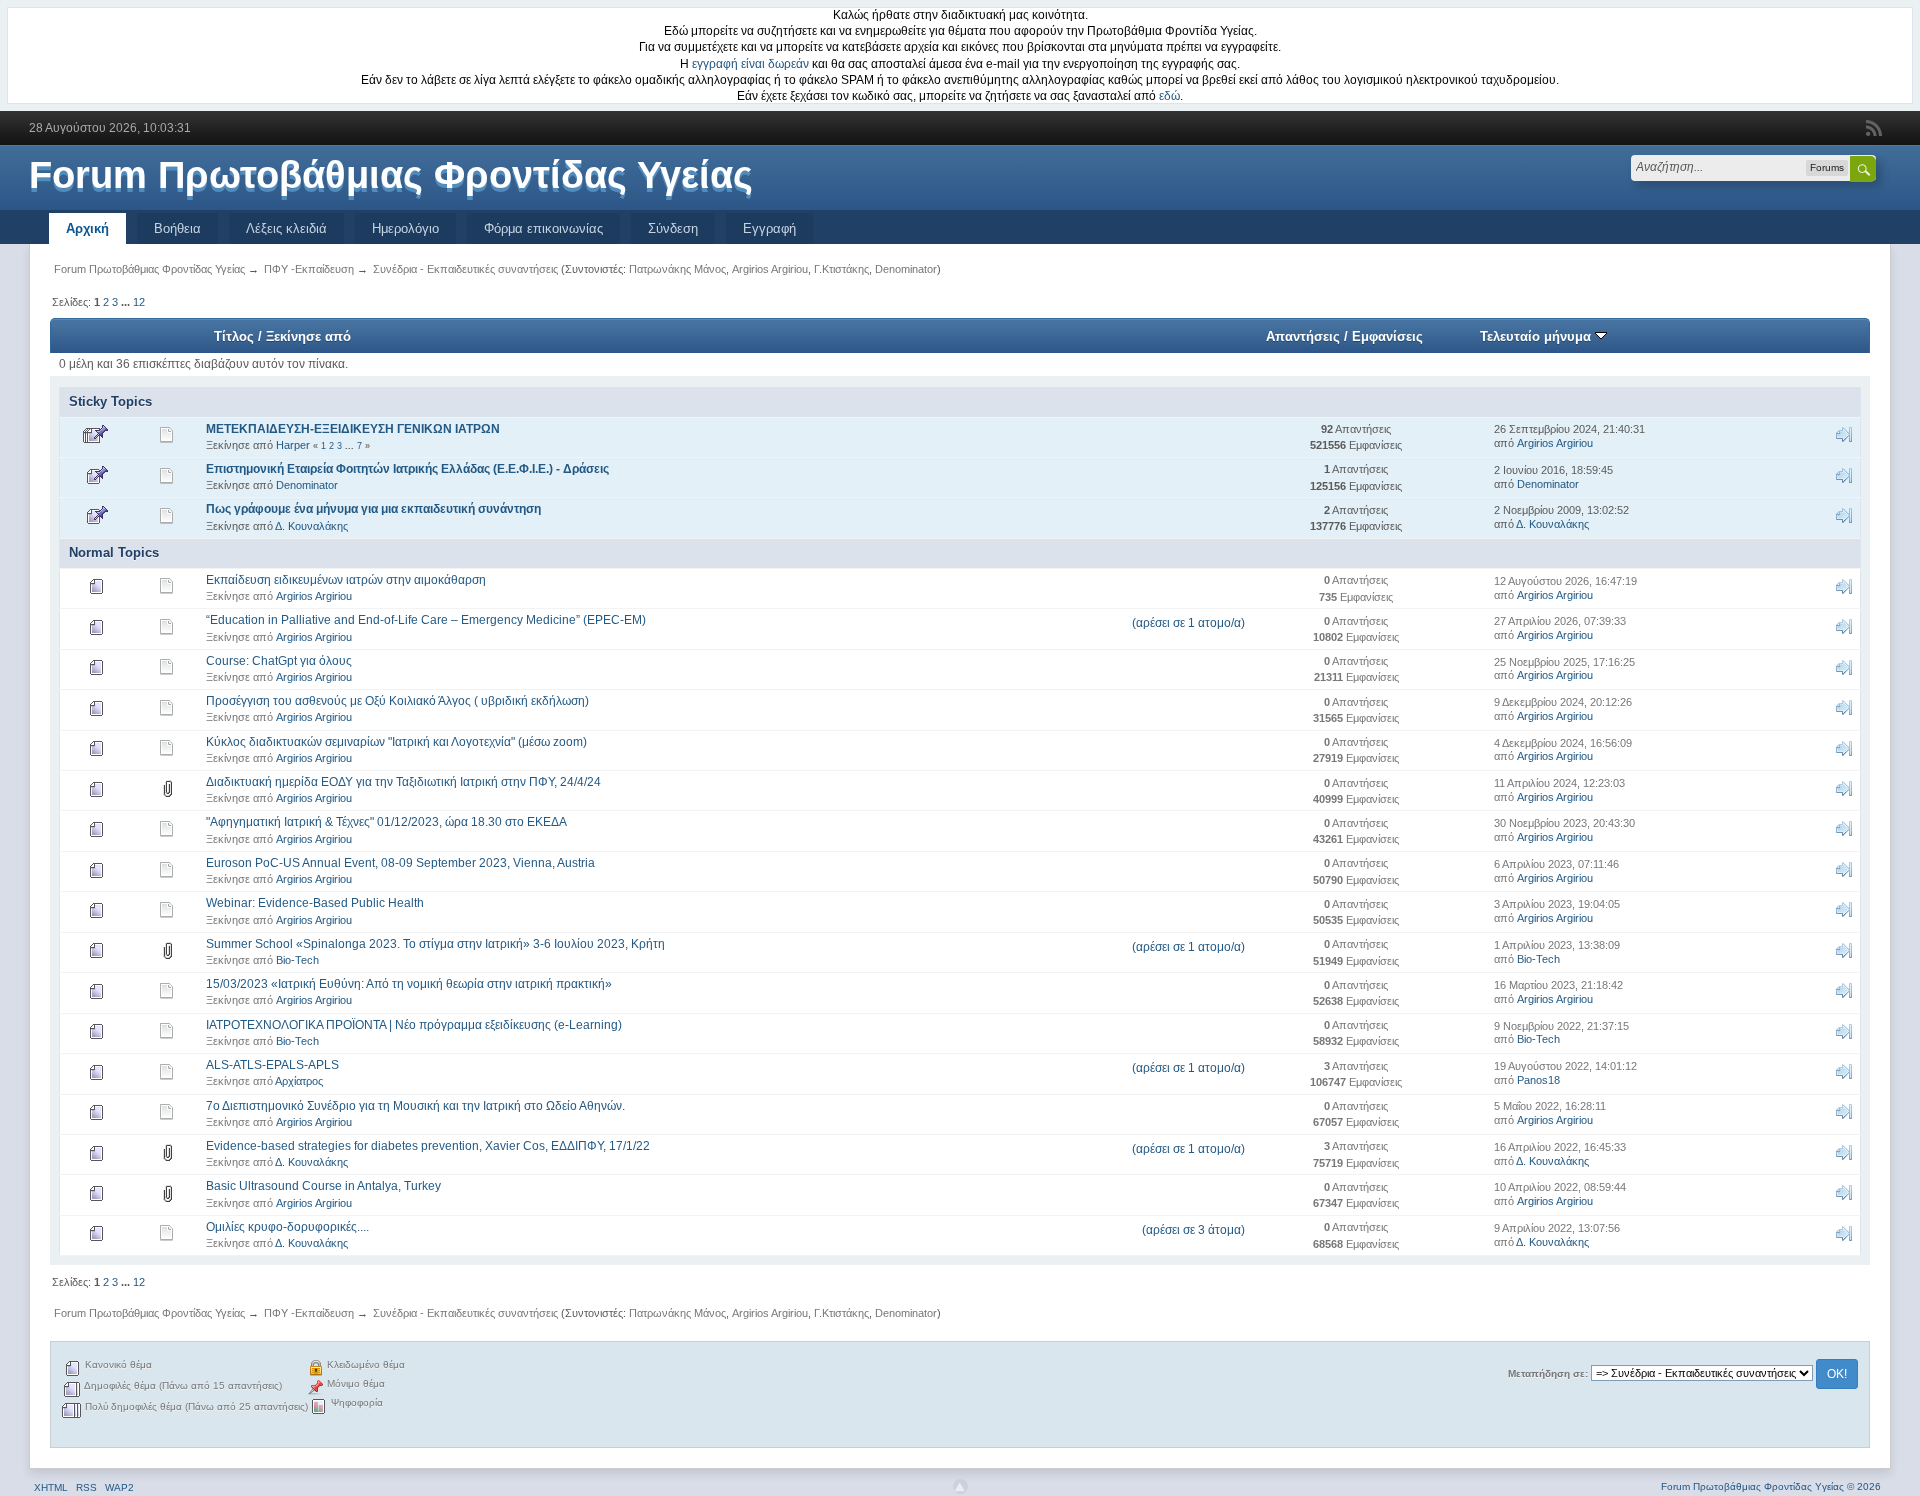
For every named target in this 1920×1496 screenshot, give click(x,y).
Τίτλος (234, 336)
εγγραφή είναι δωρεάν (750, 64)
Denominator (906, 269)
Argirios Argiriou (770, 269)
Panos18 (1538, 1080)
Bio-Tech (297, 960)
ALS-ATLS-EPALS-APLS (272, 1065)
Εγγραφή (769, 228)
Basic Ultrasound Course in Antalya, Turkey (323, 1186)
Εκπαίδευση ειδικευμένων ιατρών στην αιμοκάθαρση (346, 580)
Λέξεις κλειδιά (286, 228)
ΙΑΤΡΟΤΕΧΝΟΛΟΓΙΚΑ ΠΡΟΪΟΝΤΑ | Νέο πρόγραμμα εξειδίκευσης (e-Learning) (414, 1025)
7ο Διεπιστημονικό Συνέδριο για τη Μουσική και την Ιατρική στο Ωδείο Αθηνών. (415, 1106)
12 (139, 302)
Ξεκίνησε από (308, 336)
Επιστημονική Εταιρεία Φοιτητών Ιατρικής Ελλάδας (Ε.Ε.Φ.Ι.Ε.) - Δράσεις (407, 469)
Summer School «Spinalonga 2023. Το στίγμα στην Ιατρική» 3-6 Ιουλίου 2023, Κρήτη (435, 944)
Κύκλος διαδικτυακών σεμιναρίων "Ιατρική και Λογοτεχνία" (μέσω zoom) (396, 742)
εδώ (1169, 96)
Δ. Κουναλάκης (311, 526)
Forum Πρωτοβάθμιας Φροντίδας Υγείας (391, 175)
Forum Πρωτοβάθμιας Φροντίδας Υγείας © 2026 (1771, 1486)
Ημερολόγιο (405, 228)
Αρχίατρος (299, 1081)
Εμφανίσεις (1387, 336)
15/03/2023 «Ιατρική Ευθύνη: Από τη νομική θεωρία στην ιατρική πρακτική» (409, 984)
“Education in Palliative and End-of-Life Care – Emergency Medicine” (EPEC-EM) (426, 620)
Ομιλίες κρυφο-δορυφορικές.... (287, 1227)
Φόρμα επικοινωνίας (543, 228)
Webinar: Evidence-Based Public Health (315, 903)
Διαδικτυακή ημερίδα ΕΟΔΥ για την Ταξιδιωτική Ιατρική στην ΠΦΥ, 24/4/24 (403, 782)
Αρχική (87, 228)
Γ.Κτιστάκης (841, 269)
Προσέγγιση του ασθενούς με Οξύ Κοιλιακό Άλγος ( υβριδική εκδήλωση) (397, 701)
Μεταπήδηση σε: (1548, 1373)
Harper (293, 445)
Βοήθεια (177, 228)
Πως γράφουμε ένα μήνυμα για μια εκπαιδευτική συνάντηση (373, 509)
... (127, 302)
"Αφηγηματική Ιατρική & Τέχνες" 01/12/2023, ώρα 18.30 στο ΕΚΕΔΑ (386, 822)
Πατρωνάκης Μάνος (677, 269)
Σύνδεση (673, 228)
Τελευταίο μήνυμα (1537, 336)
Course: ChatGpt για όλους (279, 661)
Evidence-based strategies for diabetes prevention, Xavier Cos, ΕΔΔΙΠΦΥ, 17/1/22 (428, 1146)
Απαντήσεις (1303, 336)
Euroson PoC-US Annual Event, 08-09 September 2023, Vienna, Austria (400, 863)
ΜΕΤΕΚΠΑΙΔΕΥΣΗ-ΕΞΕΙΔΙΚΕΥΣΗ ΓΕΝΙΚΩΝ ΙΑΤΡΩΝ (353, 429)
